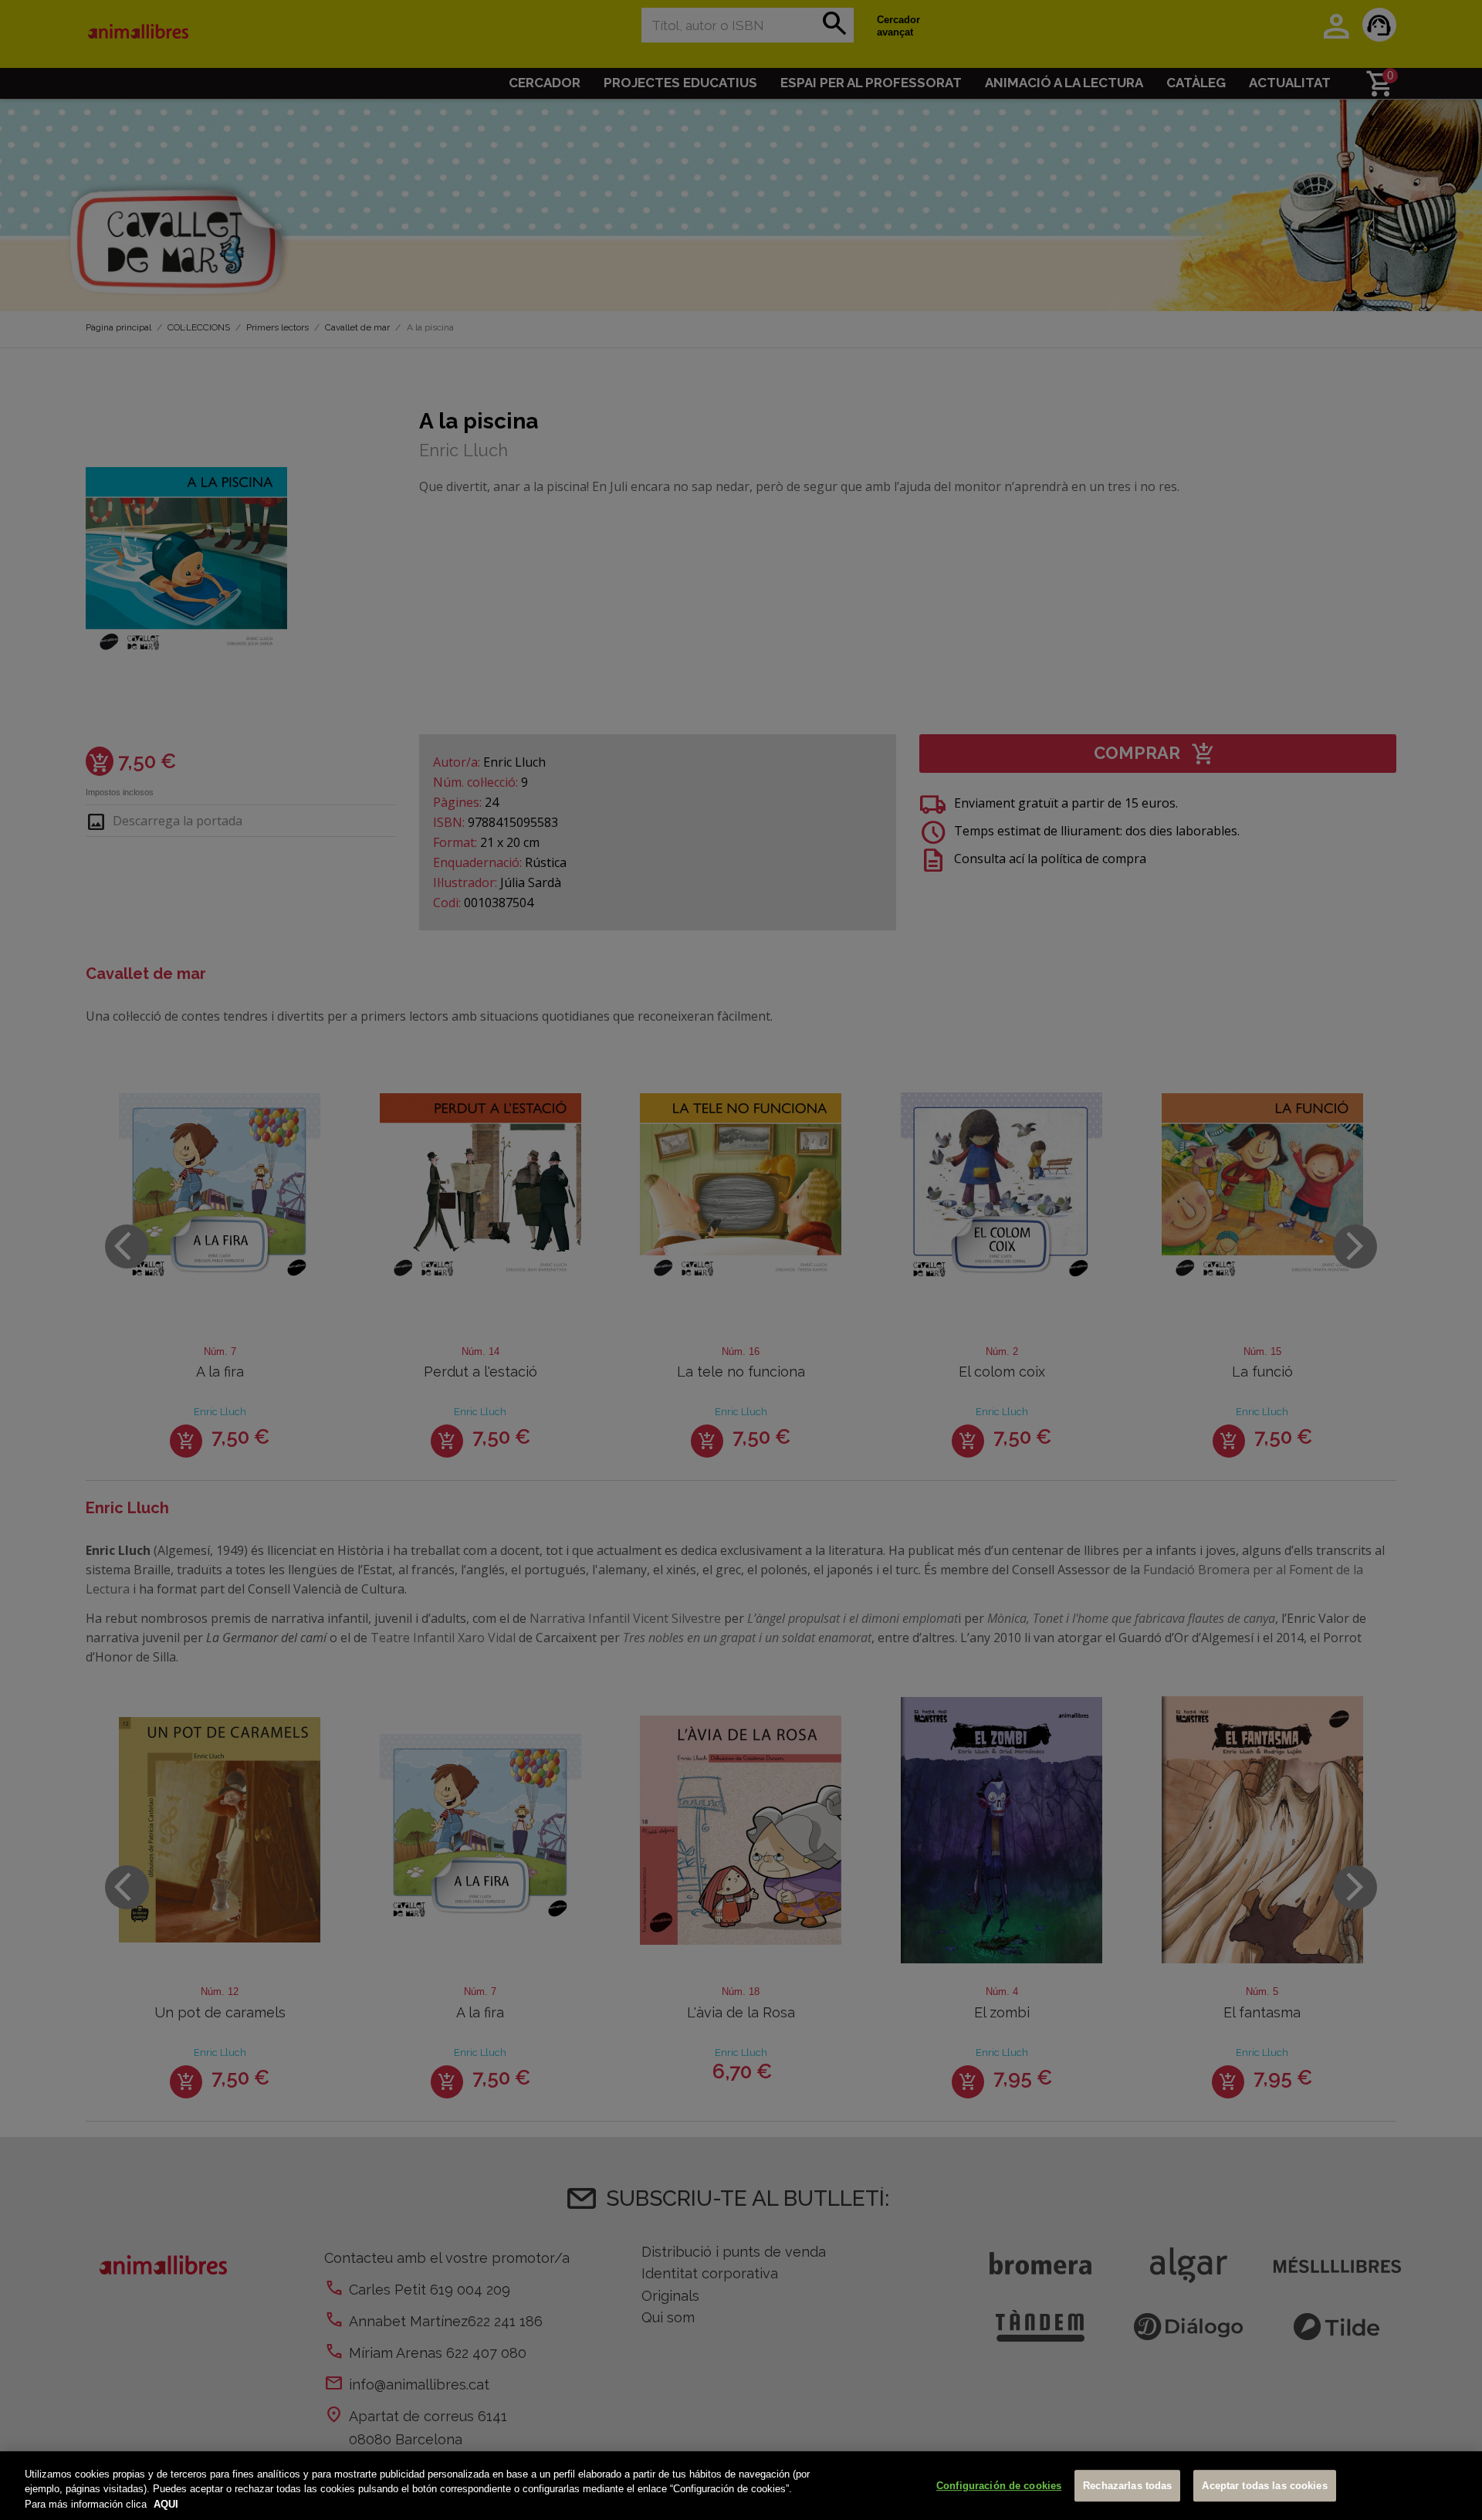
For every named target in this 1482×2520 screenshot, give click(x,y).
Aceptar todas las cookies (1264, 2486)
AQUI (166, 2504)
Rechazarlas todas (1127, 2486)
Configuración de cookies (999, 2486)
